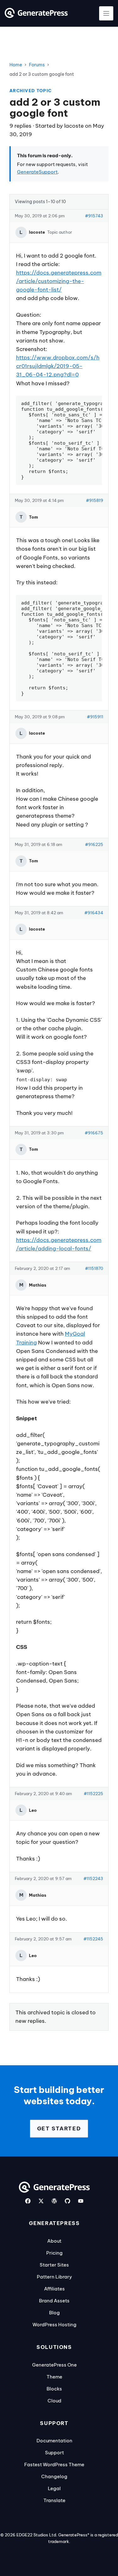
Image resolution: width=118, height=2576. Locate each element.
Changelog (54, 2476)
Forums (37, 65)
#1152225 (93, 1794)
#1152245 (93, 1939)
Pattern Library (54, 2277)
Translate (54, 2500)
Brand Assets (54, 2301)
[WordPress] (54, 2201)
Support (54, 2453)
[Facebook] (28, 2201)
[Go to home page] (36, 16)
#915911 (95, 717)
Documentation (54, 2441)
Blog (54, 2313)
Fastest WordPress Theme (54, 2465)
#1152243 (93, 1878)
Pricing (54, 2253)
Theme (54, 2377)
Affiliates (54, 2289)
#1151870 (94, 1268)
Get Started (59, 2128)
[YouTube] (81, 2201)
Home (16, 65)
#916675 (94, 1133)
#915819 (95, 500)
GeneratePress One (54, 2365)
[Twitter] (41, 2201)
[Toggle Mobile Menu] (106, 13)
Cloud (54, 2401)
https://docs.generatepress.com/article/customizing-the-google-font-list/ (59, 281)
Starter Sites (54, 2265)
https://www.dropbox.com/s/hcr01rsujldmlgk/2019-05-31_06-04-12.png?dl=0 (58, 366)
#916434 (94, 913)
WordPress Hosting (54, 2325)
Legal (54, 2488)
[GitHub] (67, 2201)
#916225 (94, 844)
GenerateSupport (37, 172)
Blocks (54, 2389)
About (54, 2241)
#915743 (94, 216)
